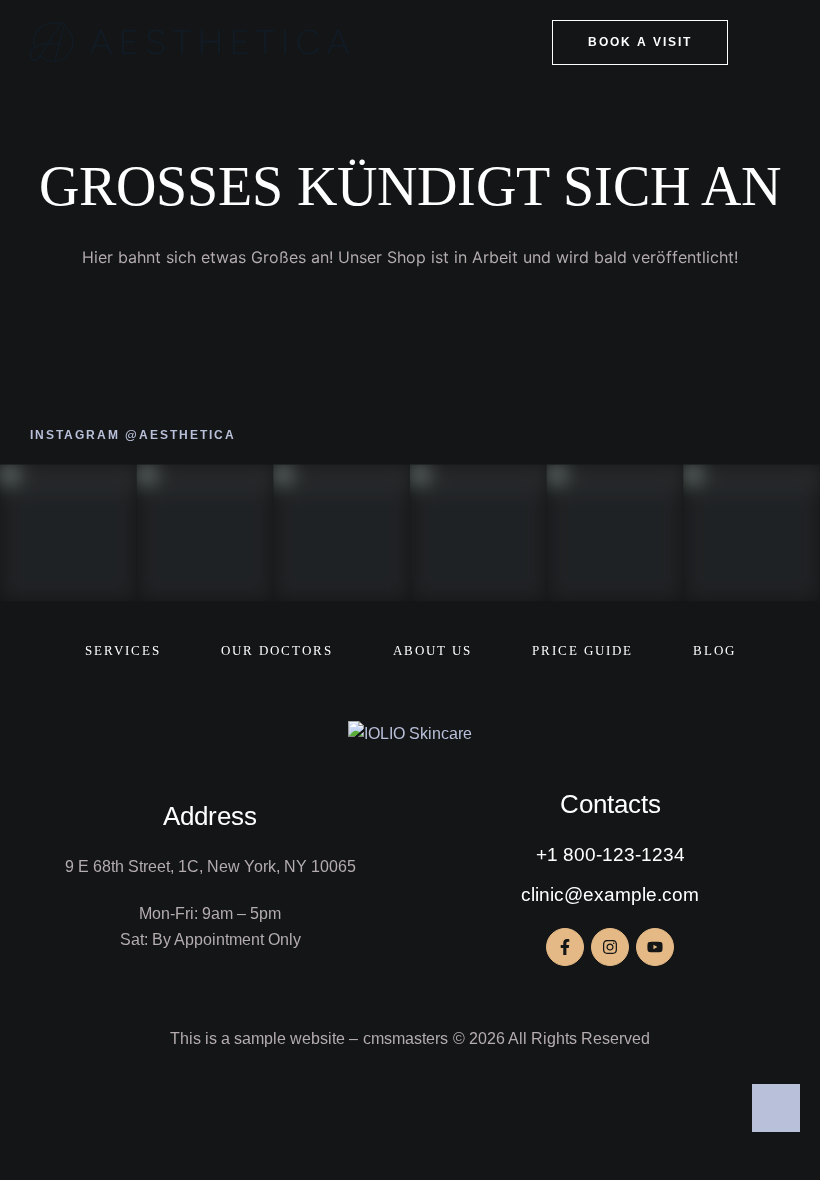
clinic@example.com (610, 894)
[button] (640, 42)
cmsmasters (405, 1038)
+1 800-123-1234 (610, 854)
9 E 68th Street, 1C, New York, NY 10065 (210, 866)
